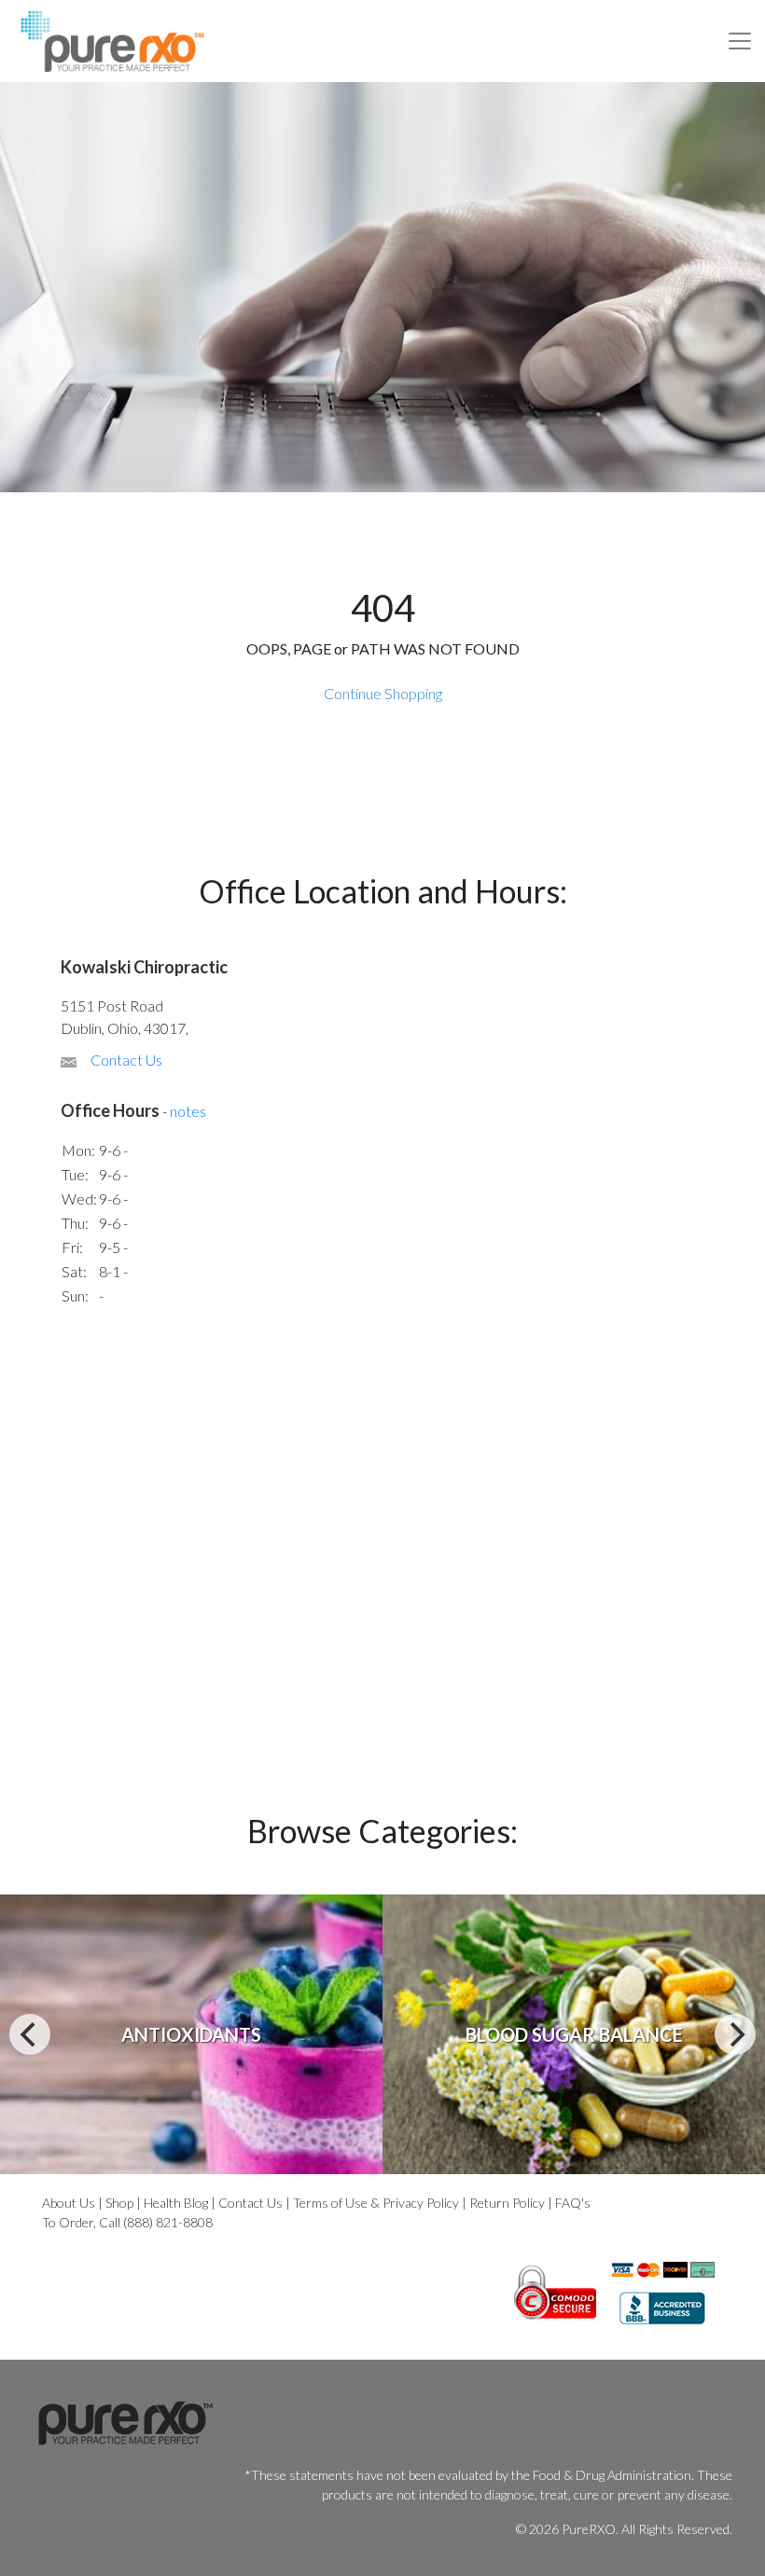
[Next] (735, 2034)
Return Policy (507, 2203)
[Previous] (30, 2034)
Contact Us (126, 1060)
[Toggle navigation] (740, 41)
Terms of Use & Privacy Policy (376, 2203)
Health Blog (176, 2203)
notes (188, 1111)
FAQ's (573, 2203)
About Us (69, 2203)
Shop (119, 2203)
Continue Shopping (383, 693)
